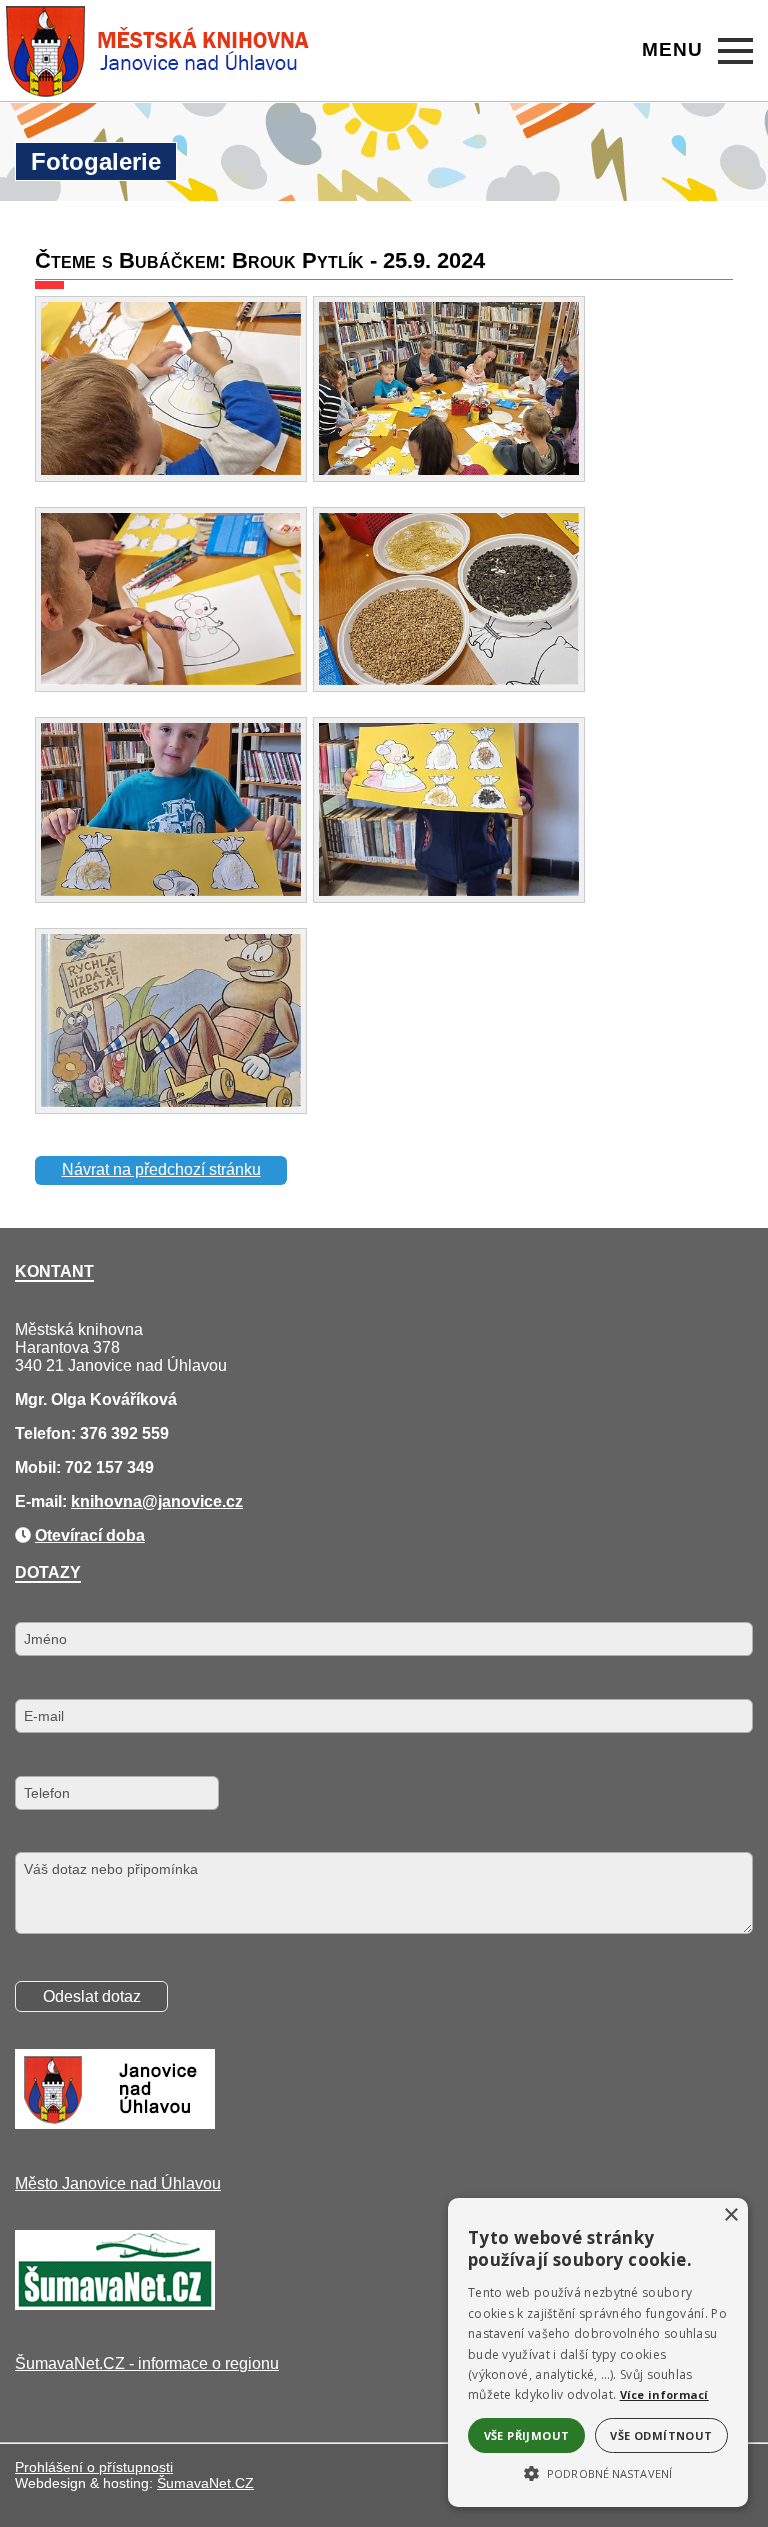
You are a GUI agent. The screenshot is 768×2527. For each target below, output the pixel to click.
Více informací (664, 2394)
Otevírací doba (90, 1535)
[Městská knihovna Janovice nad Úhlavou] (158, 51)
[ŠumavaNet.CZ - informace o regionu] (115, 2304)
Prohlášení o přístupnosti (94, 2467)
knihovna (106, 1501)
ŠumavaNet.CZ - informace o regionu (147, 2363)
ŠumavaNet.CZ (205, 2483)
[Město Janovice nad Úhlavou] (115, 2123)
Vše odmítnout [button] (661, 2435)
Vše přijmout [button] (527, 2435)
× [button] (730, 2215)
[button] (598, 2472)
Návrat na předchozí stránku (161, 1169)
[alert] (598, 2352)
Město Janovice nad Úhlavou (118, 2183)
